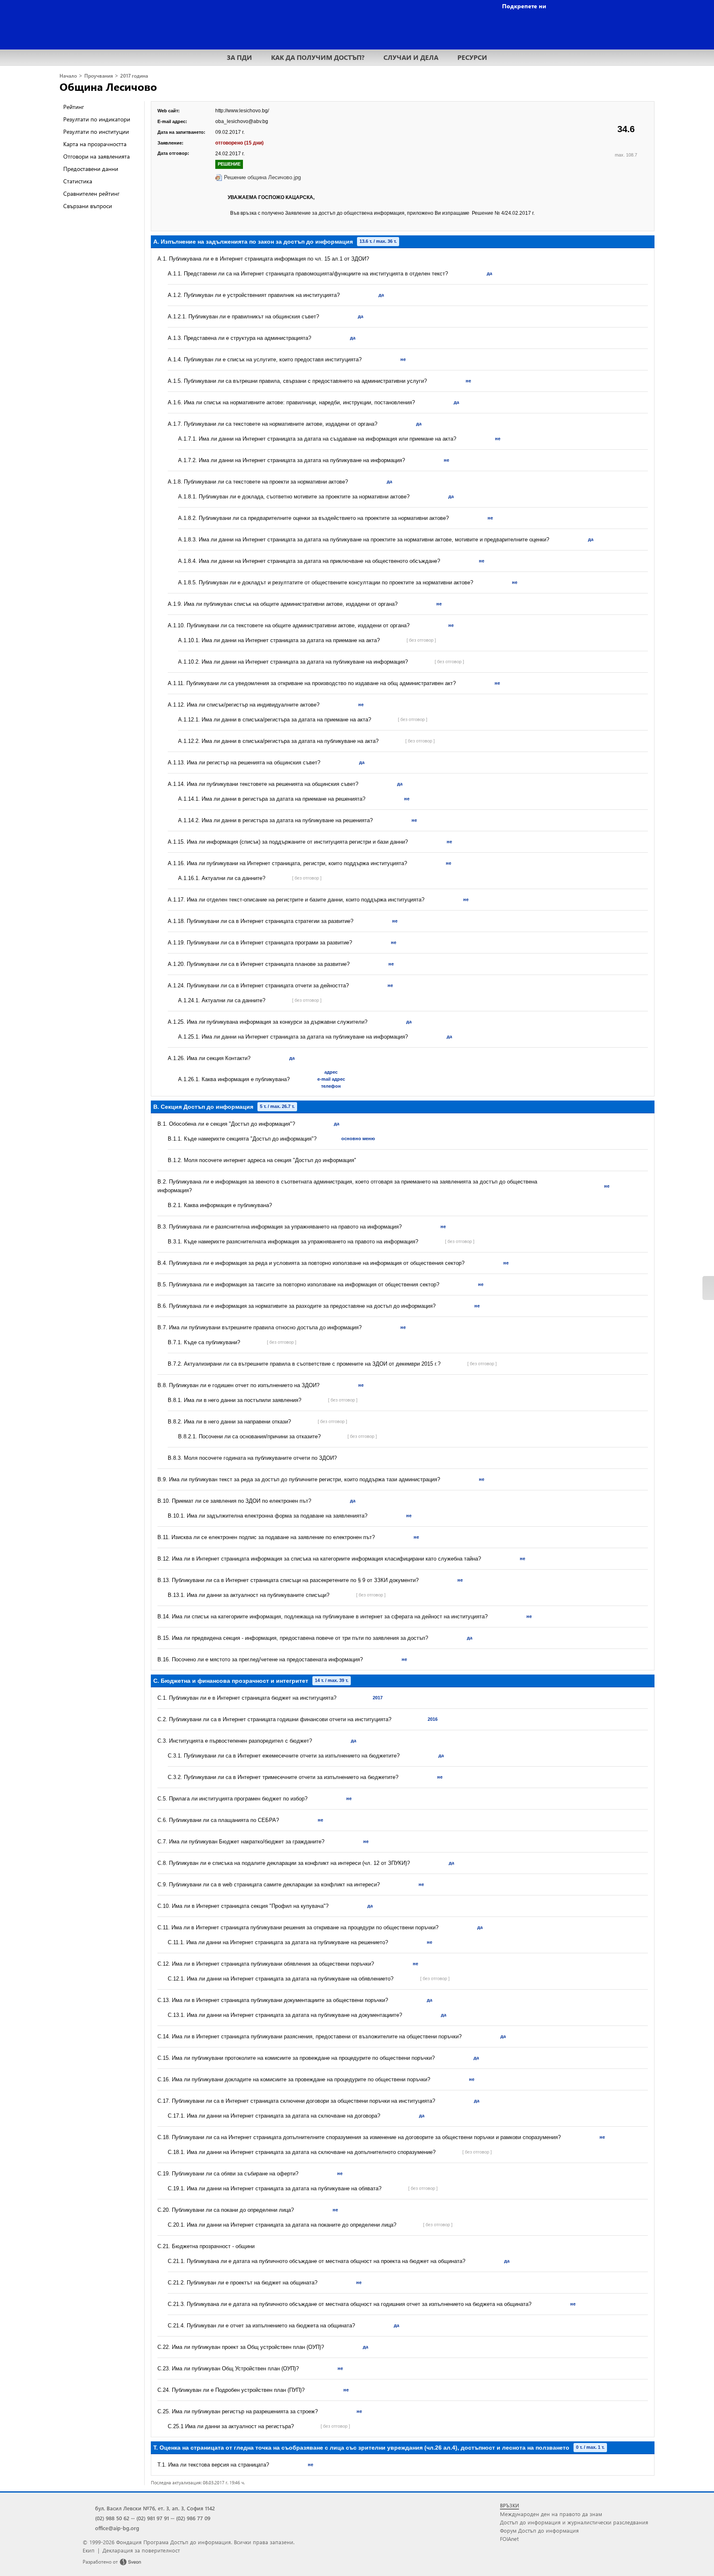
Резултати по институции (96, 132)
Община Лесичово (108, 86)
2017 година (134, 76)
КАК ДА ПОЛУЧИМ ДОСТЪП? (318, 57)
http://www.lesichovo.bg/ (242, 111)
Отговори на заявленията (96, 156)
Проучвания (99, 76)
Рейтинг (74, 107)
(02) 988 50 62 (112, 2518)
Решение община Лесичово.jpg (262, 177)
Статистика (78, 181)
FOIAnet (509, 2539)
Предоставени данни (91, 169)
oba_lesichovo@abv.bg (242, 121)
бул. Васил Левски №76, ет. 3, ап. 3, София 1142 (155, 2508)
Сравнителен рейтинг (91, 193)
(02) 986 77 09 (193, 2518)
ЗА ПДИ (239, 57)
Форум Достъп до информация (539, 2530)
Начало (68, 76)
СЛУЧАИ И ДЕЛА (411, 57)
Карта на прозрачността (95, 144)
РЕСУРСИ (472, 57)
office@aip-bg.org (117, 2528)
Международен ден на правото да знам (551, 2514)
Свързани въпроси (88, 206)
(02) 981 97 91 (153, 2518)
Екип (89, 2550)
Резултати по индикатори (97, 119)
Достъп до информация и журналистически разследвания (574, 2522)
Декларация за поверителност (141, 2550)
